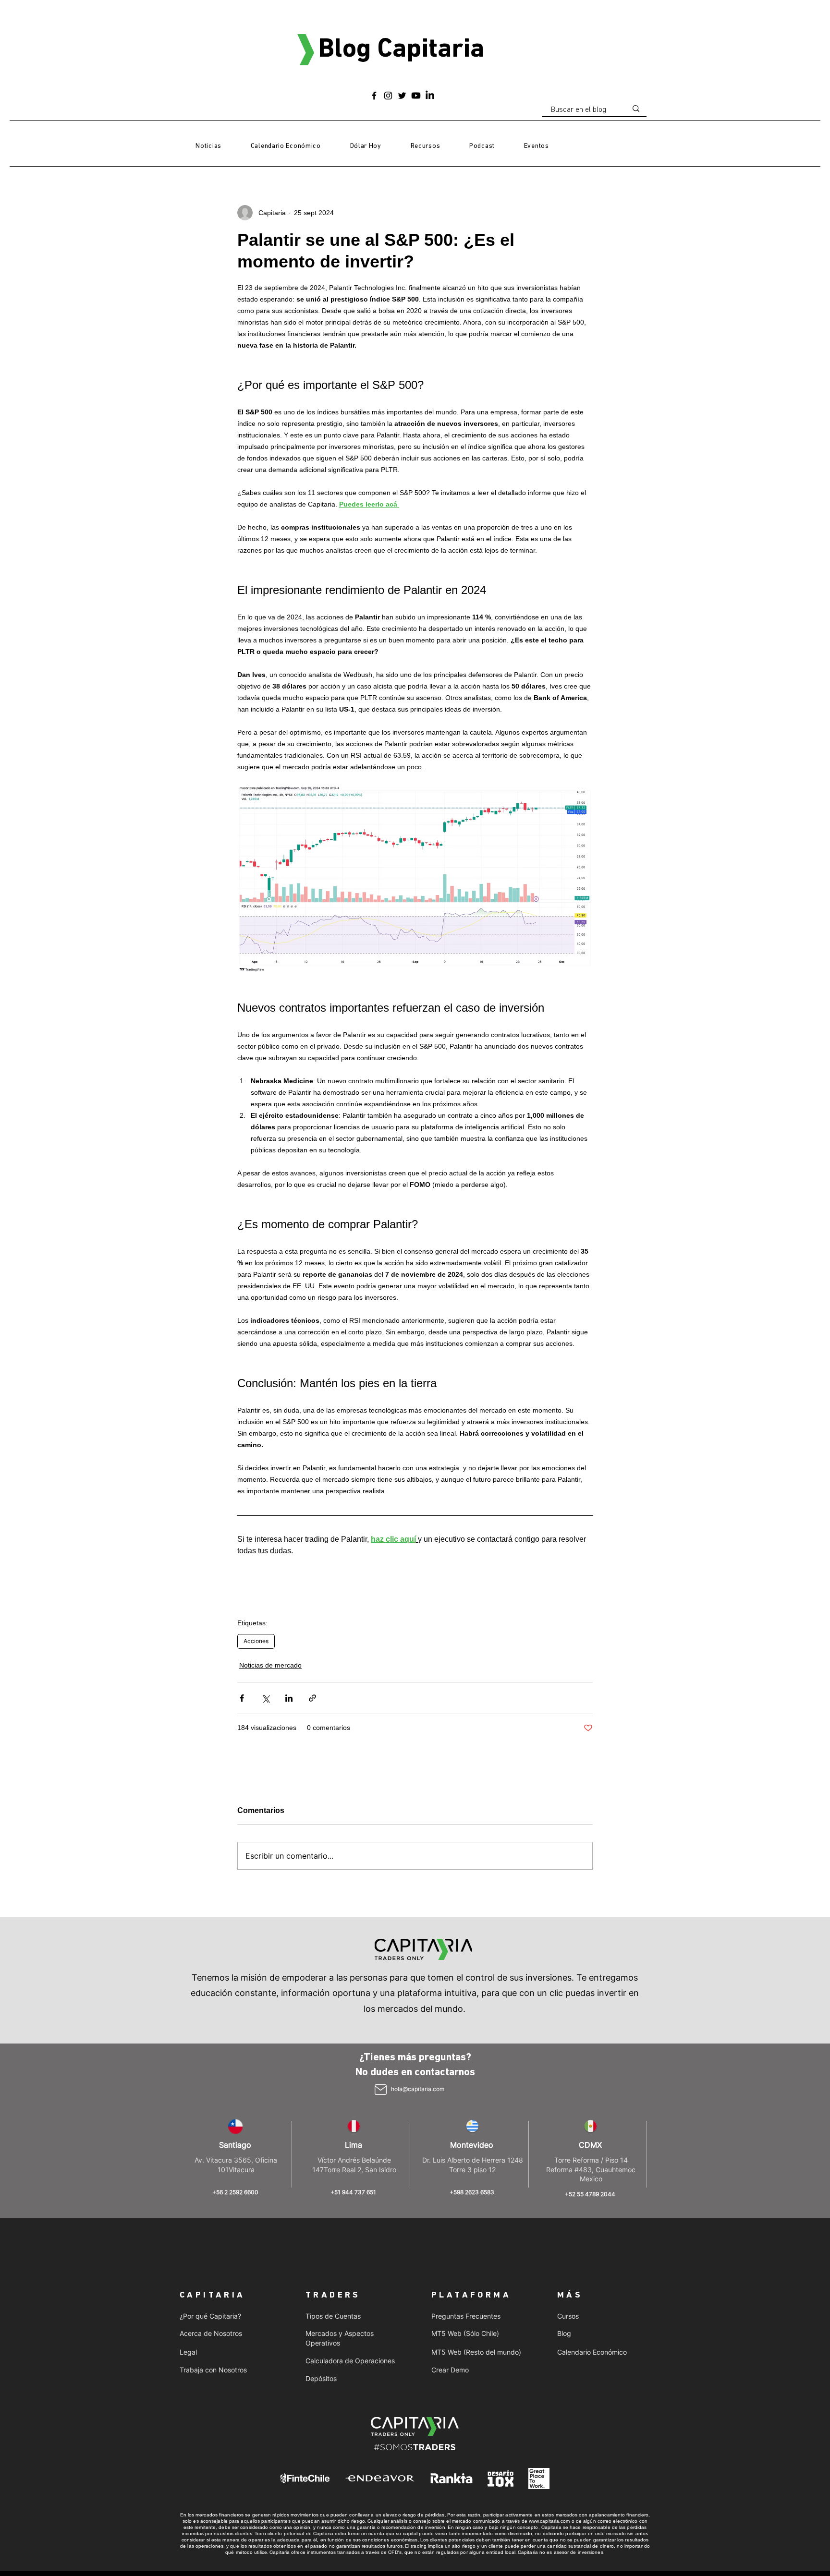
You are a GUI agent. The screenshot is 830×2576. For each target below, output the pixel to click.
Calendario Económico (592, 2352)
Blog (564, 2333)
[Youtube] (416, 96)
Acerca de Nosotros (211, 2333)
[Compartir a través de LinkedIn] (289, 1698)
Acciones (256, 1641)
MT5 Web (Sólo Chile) (465, 2333)
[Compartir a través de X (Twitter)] (265, 1698)
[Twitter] (402, 96)
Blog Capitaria (401, 50)
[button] (425, 146)
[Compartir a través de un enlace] (312, 1698)
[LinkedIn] (430, 96)
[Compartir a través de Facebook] (242, 1698)
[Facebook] (374, 96)
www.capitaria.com (549, 2521)
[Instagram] (388, 96)
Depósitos (321, 2378)
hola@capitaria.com (418, 2089)
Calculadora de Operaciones (350, 2361)
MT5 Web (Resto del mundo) (476, 2352)
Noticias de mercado (270, 1665)
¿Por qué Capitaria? (210, 2316)
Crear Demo (450, 2370)
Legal (188, 2352)
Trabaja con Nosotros (213, 2370)
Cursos (568, 2316)
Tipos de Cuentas (333, 2316)
